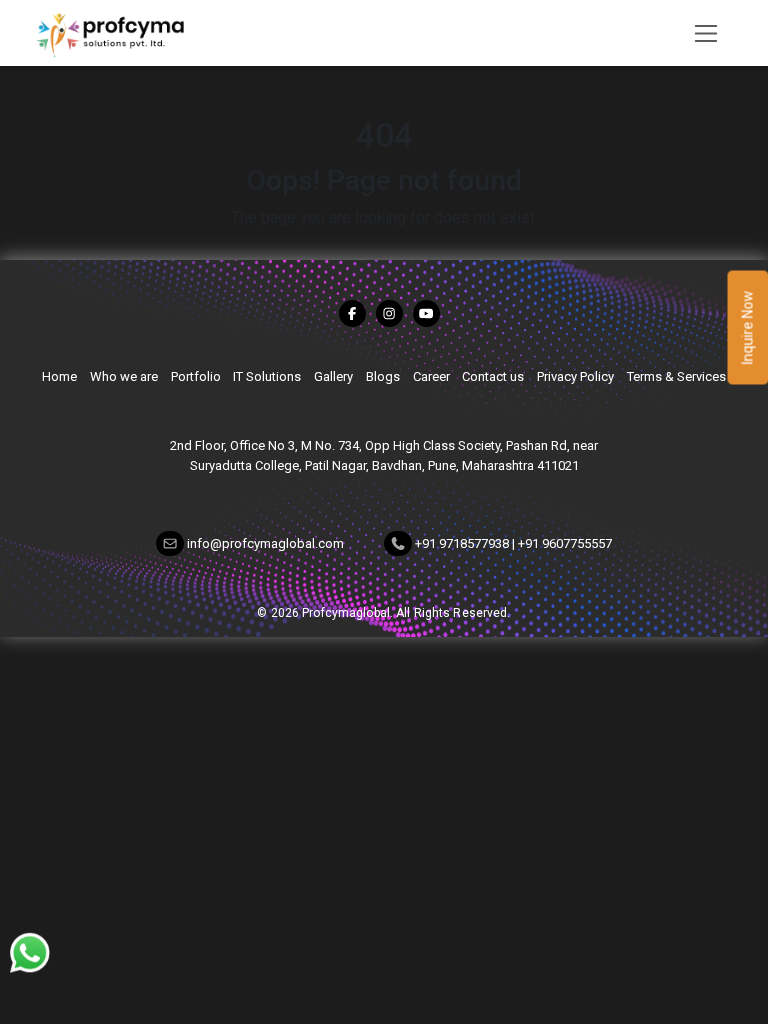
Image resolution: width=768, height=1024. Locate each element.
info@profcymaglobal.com (265, 544)
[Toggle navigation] (701, 33)
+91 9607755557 (565, 544)
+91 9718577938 (462, 544)
